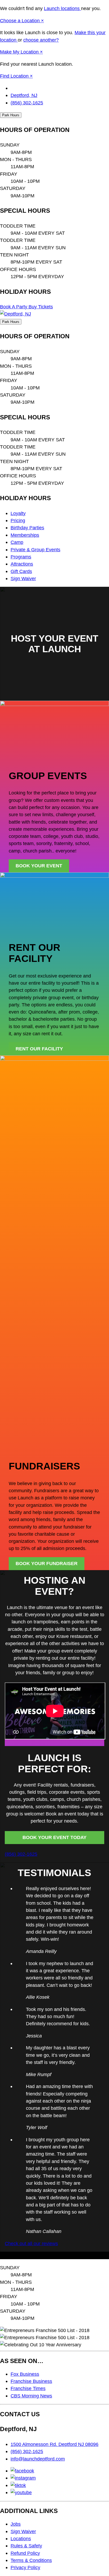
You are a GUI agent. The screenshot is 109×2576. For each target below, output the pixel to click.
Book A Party (14, 307)
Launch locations (62, 8)
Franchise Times (28, 2388)
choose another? (41, 40)
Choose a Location (21, 21)
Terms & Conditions (31, 2560)
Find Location (15, 76)
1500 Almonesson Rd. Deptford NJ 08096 (54, 2444)
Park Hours (11, 115)
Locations (21, 2539)
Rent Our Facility (39, 1049)
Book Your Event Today (54, 1837)
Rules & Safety (26, 2546)
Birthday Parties (27, 528)
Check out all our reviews (31, 2243)
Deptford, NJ (24, 95)
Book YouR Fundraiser (47, 1564)
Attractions (22, 564)
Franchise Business (31, 2381)
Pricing (18, 520)
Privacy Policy (25, 2567)
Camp (17, 542)
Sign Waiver (23, 578)
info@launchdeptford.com (38, 2459)
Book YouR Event (39, 866)
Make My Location (20, 52)
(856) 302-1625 (27, 103)
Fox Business (25, 2374)
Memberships (25, 535)
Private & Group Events (35, 550)
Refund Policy (25, 2553)
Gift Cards (21, 571)
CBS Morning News (31, 2396)
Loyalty (18, 513)
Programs (21, 557)
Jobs (16, 2524)
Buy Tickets (41, 307)
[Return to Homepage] (15, 314)
